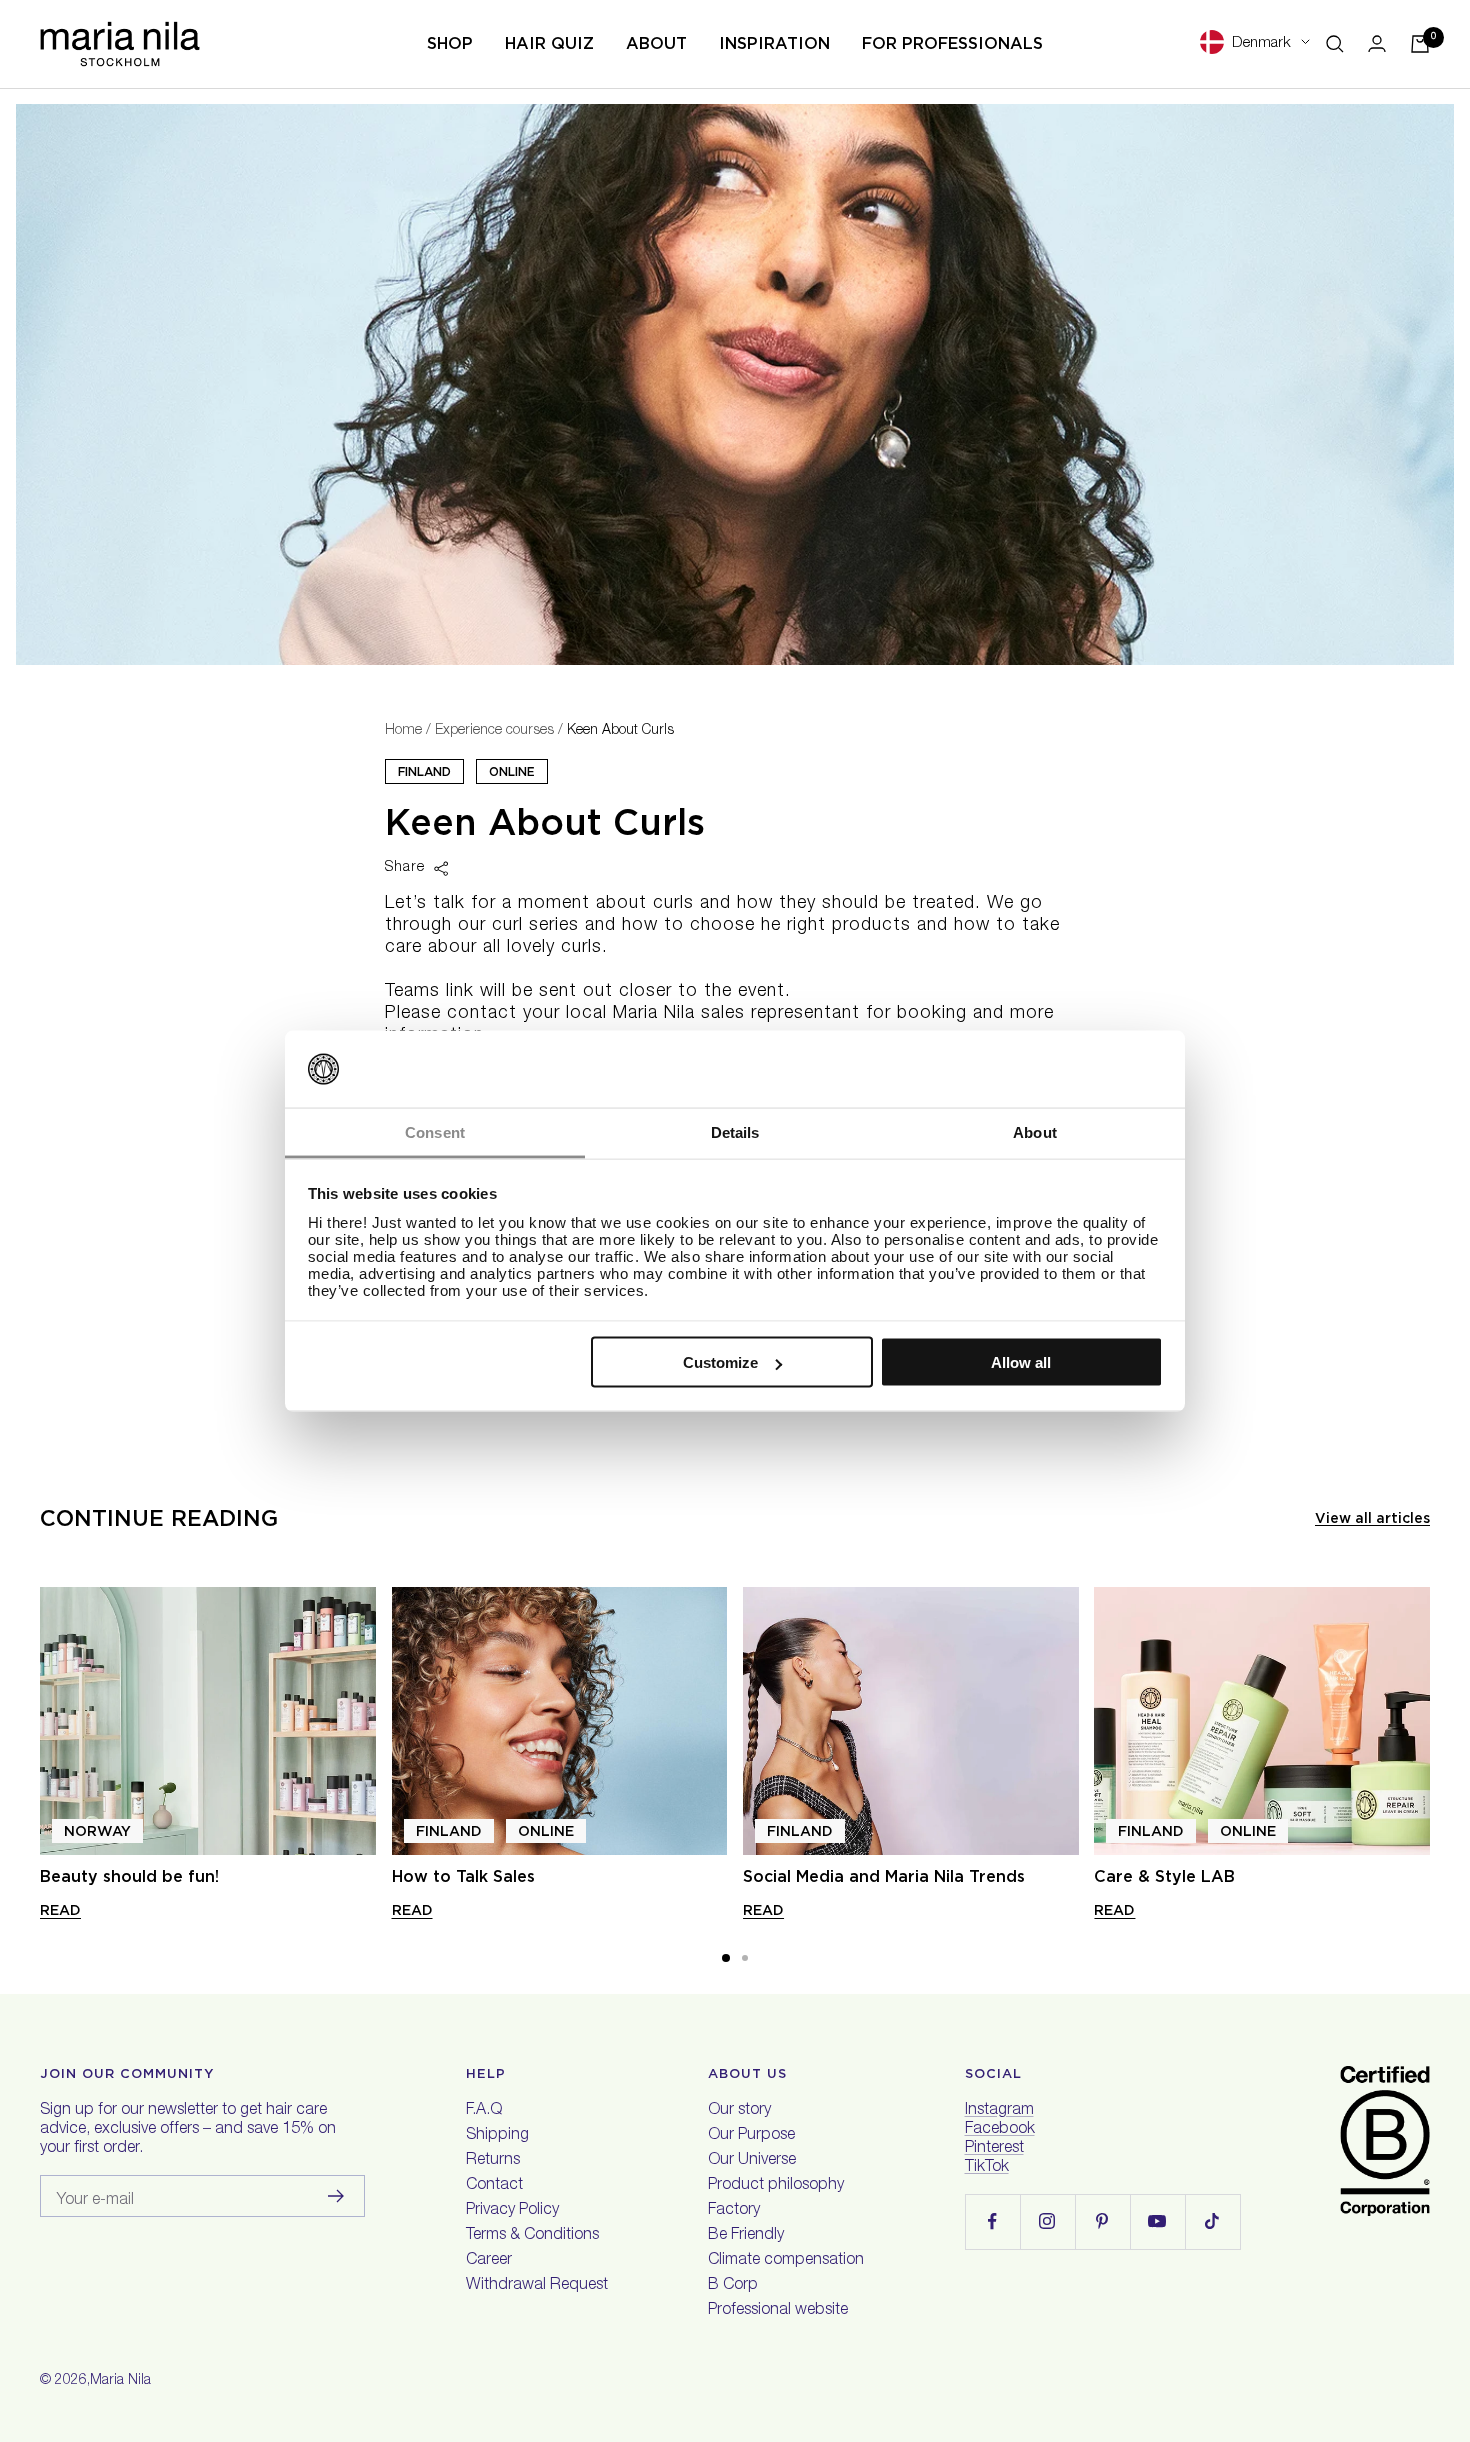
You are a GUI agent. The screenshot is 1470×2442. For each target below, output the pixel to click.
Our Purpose (751, 2136)
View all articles (1372, 1518)
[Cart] (1420, 44)
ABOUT (656, 43)
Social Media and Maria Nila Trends (884, 1876)
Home (403, 731)
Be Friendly (746, 2236)
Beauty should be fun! (129, 1876)
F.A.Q (484, 2111)
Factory (734, 2211)
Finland (424, 771)
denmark (1261, 43)
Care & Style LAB (1164, 1876)
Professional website (778, 2311)
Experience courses (494, 731)
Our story (739, 2111)
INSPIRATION (774, 43)
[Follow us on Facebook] (992, 2221)
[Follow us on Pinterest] (1102, 2221)
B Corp (733, 2286)
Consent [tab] (435, 1131)
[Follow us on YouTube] (1157, 2221)
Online (512, 771)
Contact (494, 2186)
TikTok (987, 2168)
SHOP (450, 43)
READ (60, 1910)
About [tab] (1035, 1131)
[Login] (1377, 43)
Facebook (1000, 2130)
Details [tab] (735, 1131)
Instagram (999, 2111)
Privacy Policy (512, 2211)
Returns (493, 2161)
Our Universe (752, 2161)
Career (489, 2261)
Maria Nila (120, 2381)
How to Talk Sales (463, 1876)
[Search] (1335, 44)
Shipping (497, 2136)
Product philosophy (776, 2186)
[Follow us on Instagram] (1047, 2221)
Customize (720, 1362)
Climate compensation (786, 2261)
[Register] (336, 2196)
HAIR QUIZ (549, 43)
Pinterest (994, 2149)
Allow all (1021, 1362)
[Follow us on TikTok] (1212, 2221)
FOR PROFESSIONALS (952, 43)
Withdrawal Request (537, 2286)
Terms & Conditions (532, 2236)
